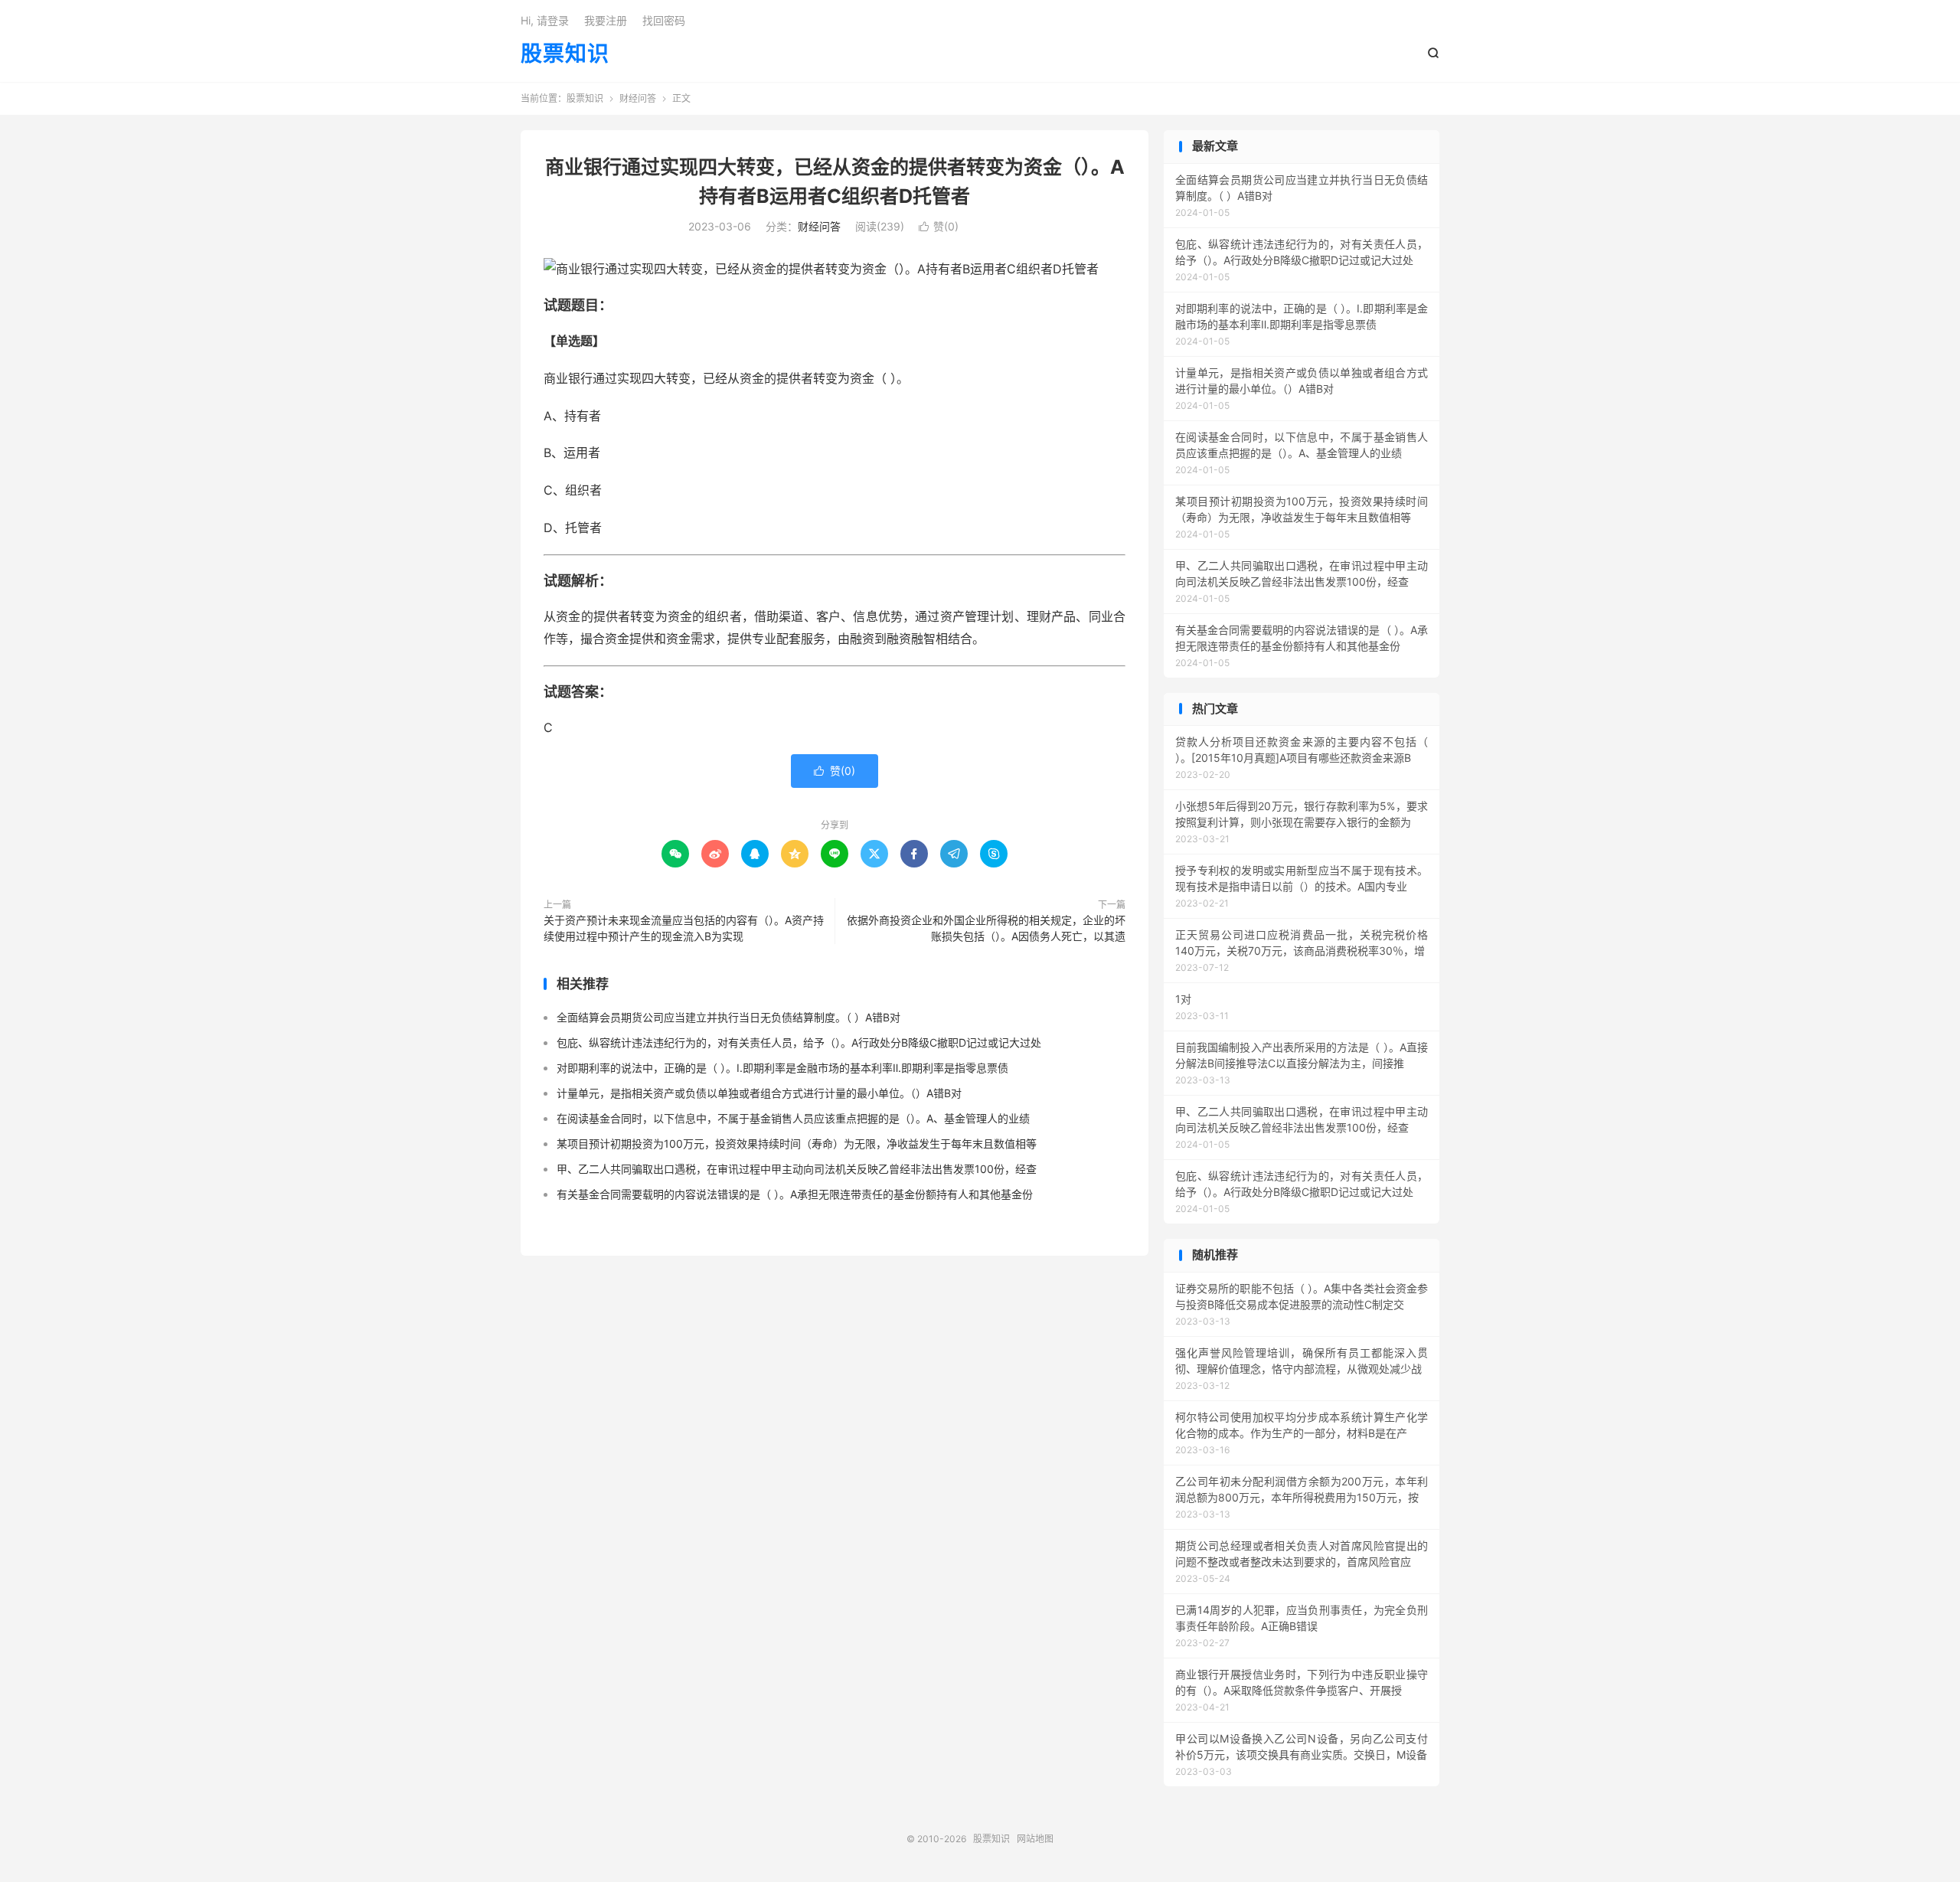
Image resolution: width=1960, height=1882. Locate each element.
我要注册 (606, 20)
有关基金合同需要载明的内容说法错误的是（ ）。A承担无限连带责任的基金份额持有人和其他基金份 (795, 1194)
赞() (939, 226)
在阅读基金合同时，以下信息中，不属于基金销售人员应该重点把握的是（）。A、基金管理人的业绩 (793, 1118)
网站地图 (1035, 1839)
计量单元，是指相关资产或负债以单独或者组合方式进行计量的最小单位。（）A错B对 (759, 1093)
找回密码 (664, 20)
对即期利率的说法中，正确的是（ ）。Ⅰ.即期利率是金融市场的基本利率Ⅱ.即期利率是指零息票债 (782, 1068)
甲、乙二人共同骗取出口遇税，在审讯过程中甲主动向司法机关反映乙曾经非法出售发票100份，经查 (797, 1169)
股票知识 (565, 54)
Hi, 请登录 (545, 20)
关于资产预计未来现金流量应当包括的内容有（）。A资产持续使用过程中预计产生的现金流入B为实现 (684, 928)
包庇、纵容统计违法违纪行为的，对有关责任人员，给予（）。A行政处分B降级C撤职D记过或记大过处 (799, 1042)
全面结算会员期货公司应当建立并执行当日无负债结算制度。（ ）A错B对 (728, 1017)
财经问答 (638, 98)
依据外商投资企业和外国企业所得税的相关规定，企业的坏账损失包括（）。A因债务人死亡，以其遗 (986, 928)
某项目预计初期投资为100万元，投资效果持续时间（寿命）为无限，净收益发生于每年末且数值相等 (797, 1144)
